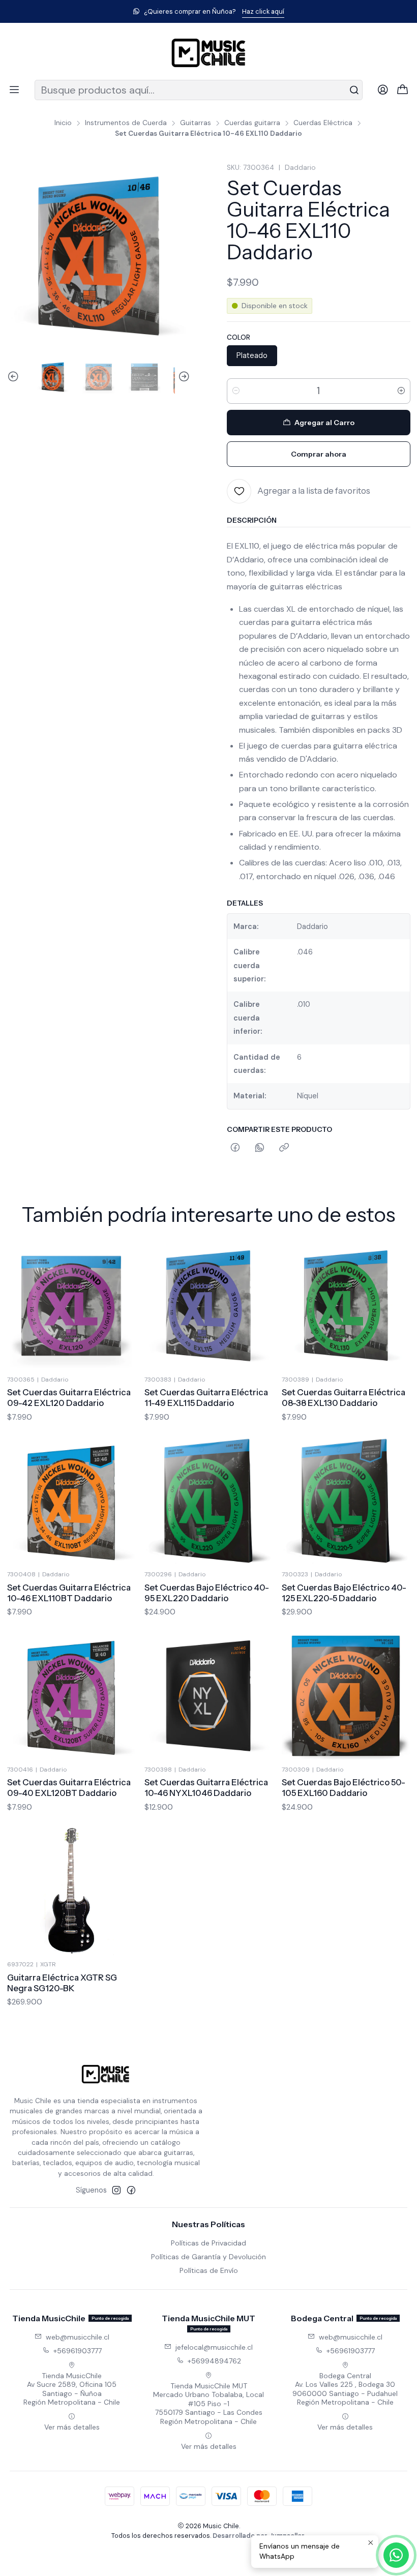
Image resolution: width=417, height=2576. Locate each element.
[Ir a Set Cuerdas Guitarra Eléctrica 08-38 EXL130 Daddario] (346, 1306)
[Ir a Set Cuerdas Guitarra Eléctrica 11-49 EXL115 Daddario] (208, 1306)
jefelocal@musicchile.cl (214, 2347)
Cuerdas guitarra (252, 123)
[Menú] (14, 90)
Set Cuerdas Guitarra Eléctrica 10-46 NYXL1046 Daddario (206, 1788)
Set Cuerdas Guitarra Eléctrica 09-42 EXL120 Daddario (69, 1398)
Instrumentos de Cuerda (126, 123)
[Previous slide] (15, 377)
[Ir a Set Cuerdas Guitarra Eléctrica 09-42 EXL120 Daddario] (71, 1306)
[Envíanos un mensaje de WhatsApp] (396, 2555)
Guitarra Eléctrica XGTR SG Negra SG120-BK (62, 1983)
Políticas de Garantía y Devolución (208, 2257)
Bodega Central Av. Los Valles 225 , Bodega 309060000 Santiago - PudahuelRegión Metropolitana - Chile (345, 2389)
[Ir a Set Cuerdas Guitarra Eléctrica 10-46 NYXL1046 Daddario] (208, 1696)
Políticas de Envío (209, 2270)
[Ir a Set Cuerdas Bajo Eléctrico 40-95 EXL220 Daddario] (208, 1501)
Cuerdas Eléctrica (323, 123)
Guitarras (196, 123)
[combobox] (199, 90)
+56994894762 (214, 2361)
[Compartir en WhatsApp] (260, 1148)
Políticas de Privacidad (208, 2243)
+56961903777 (78, 2351)
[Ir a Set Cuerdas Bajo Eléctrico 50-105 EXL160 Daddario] (346, 1696)
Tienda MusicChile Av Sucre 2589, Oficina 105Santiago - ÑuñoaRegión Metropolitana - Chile (72, 2389)
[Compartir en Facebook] (235, 1148)
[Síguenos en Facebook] (131, 2190)
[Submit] (354, 90)
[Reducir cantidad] (236, 391)
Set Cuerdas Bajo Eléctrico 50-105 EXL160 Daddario (344, 1788)
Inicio (63, 123)
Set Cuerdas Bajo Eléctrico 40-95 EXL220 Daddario (207, 1593)
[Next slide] (183, 377)
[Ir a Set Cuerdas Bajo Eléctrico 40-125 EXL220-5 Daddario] (346, 1501)
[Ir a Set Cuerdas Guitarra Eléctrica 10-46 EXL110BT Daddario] (71, 1501)
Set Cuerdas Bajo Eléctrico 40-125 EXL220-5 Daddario (344, 1593)
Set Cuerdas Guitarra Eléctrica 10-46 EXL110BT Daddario (69, 1593)
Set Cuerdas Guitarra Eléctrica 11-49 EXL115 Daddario (206, 1398)
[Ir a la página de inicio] (208, 53)
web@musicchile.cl (78, 2337)
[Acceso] (383, 90)
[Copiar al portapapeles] (284, 1148)
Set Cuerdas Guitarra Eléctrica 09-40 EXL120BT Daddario (69, 1788)
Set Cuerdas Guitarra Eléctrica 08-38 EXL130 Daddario (344, 1398)
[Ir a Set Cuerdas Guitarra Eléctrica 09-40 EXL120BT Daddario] (71, 1696)
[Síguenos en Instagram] (116, 2190)
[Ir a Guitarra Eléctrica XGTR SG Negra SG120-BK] (71, 1891)
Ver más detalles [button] (72, 2427)
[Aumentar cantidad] (401, 391)
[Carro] (403, 90)
